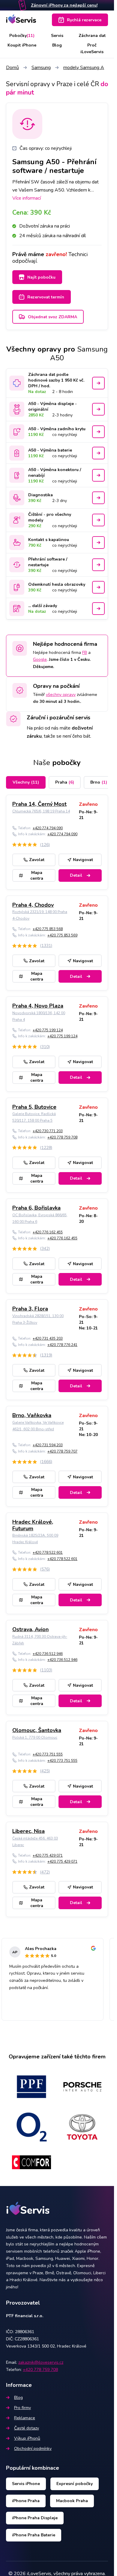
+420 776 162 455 (48, 1232)
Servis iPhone (26, 2484)
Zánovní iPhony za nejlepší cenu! (64, 5)
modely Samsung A (84, 68)
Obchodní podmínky (33, 2449)
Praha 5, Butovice (34, 1107)
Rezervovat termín (46, 297)
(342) (45, 1249)
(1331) (46, 946)
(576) (45, 1569)
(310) (45, 1047)
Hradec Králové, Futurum (33, 1525)
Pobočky (22, 36)
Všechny (26, 782)
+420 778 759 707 (62, 1451)
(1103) (46, 1670)
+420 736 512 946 (48, 1654)
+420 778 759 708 (62, 1137)
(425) (45, 1771)
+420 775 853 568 (48, 929)
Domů (12, 68)
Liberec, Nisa (28, 1831)
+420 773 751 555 (48, 1754)
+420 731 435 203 (48, 1338)
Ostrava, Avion (30, 1629)
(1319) (46, 1355)
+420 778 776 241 (62, 1345)
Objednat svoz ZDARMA (52, 317)
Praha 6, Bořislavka (36, 1208)
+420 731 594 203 (48, 1445)
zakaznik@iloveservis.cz (41, 2362)
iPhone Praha (26, 2501)
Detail (76, 875)
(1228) (46, 1148)
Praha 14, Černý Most (39, 804)
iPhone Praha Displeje (35, 2518)
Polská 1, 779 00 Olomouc (35, 1737)
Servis (57, 36)
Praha (65, 782)
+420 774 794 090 (48, 828)
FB (85, 653)
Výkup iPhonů (27, 2438)
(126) (45, 845)
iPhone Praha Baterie (34, 2535)
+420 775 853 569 (62, 935)
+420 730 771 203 (48, 1131)
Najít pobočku (41, 277)
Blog (57, 45)
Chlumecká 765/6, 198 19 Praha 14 (41, 811)
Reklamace (25, 2418)
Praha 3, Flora (30, 1309)
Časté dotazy (27, 2428)
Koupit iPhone (22, 45)
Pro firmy (22, 2408)
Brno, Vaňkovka (32, 1415)
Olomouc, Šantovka (37, 1730)
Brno (99, 782)
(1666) (46, 1462)
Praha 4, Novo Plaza (38, 1006)
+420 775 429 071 (48, 1855)
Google (40, 659)
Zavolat (37, 860)
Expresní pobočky (75, 2484)
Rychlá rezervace (84, 20)
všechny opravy (61, 695)
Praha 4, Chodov (33, 905)
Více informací (27, 198)
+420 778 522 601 (48, 1553)
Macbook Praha (72, 2501)
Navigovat (83, 860)
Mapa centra (37, 875)
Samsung (41, 68)
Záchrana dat (92, 36)
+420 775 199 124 (48, 1030)
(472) (45, 1872)
